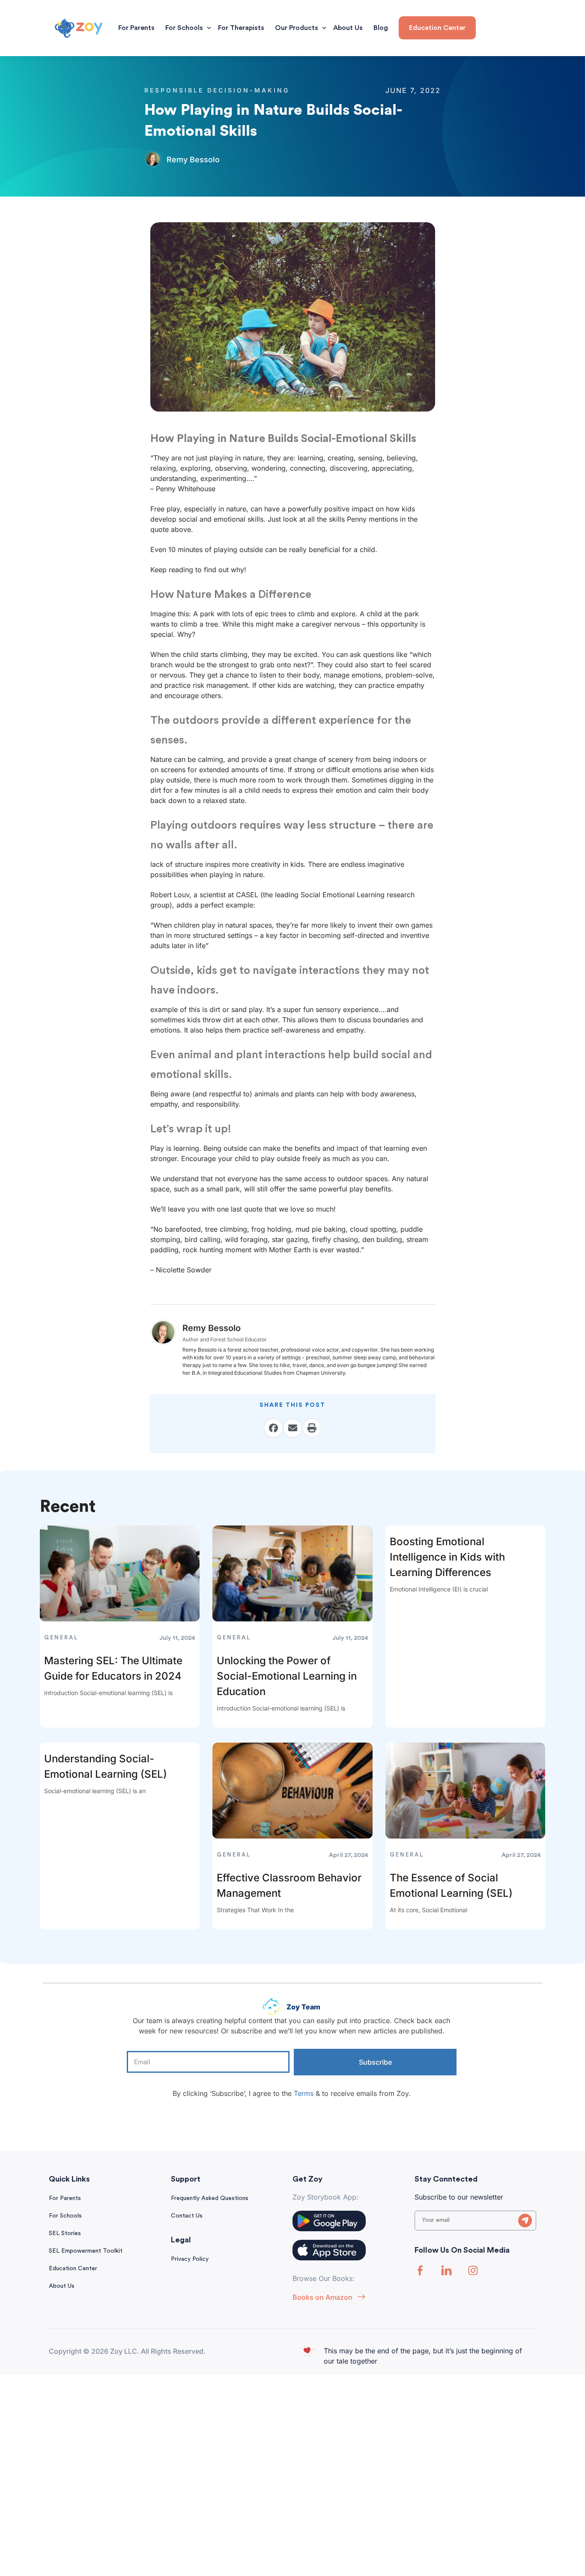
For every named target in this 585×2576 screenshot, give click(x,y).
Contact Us (187, 2216)
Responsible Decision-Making (217, 90)
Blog (381, 28)
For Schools (184, 28)
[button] (273, 1428)
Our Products (297, 28)
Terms (304, 2093)
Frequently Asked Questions (210, 2198)
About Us (348, 28)
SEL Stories (65, 2233)
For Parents (136, 28)
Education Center (73, 2269)
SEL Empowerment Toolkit (86, 2251)
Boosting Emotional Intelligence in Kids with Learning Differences (447, 1557)
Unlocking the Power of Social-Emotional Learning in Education (287, 1676)
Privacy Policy (190, 2259)
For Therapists (241, 28)
